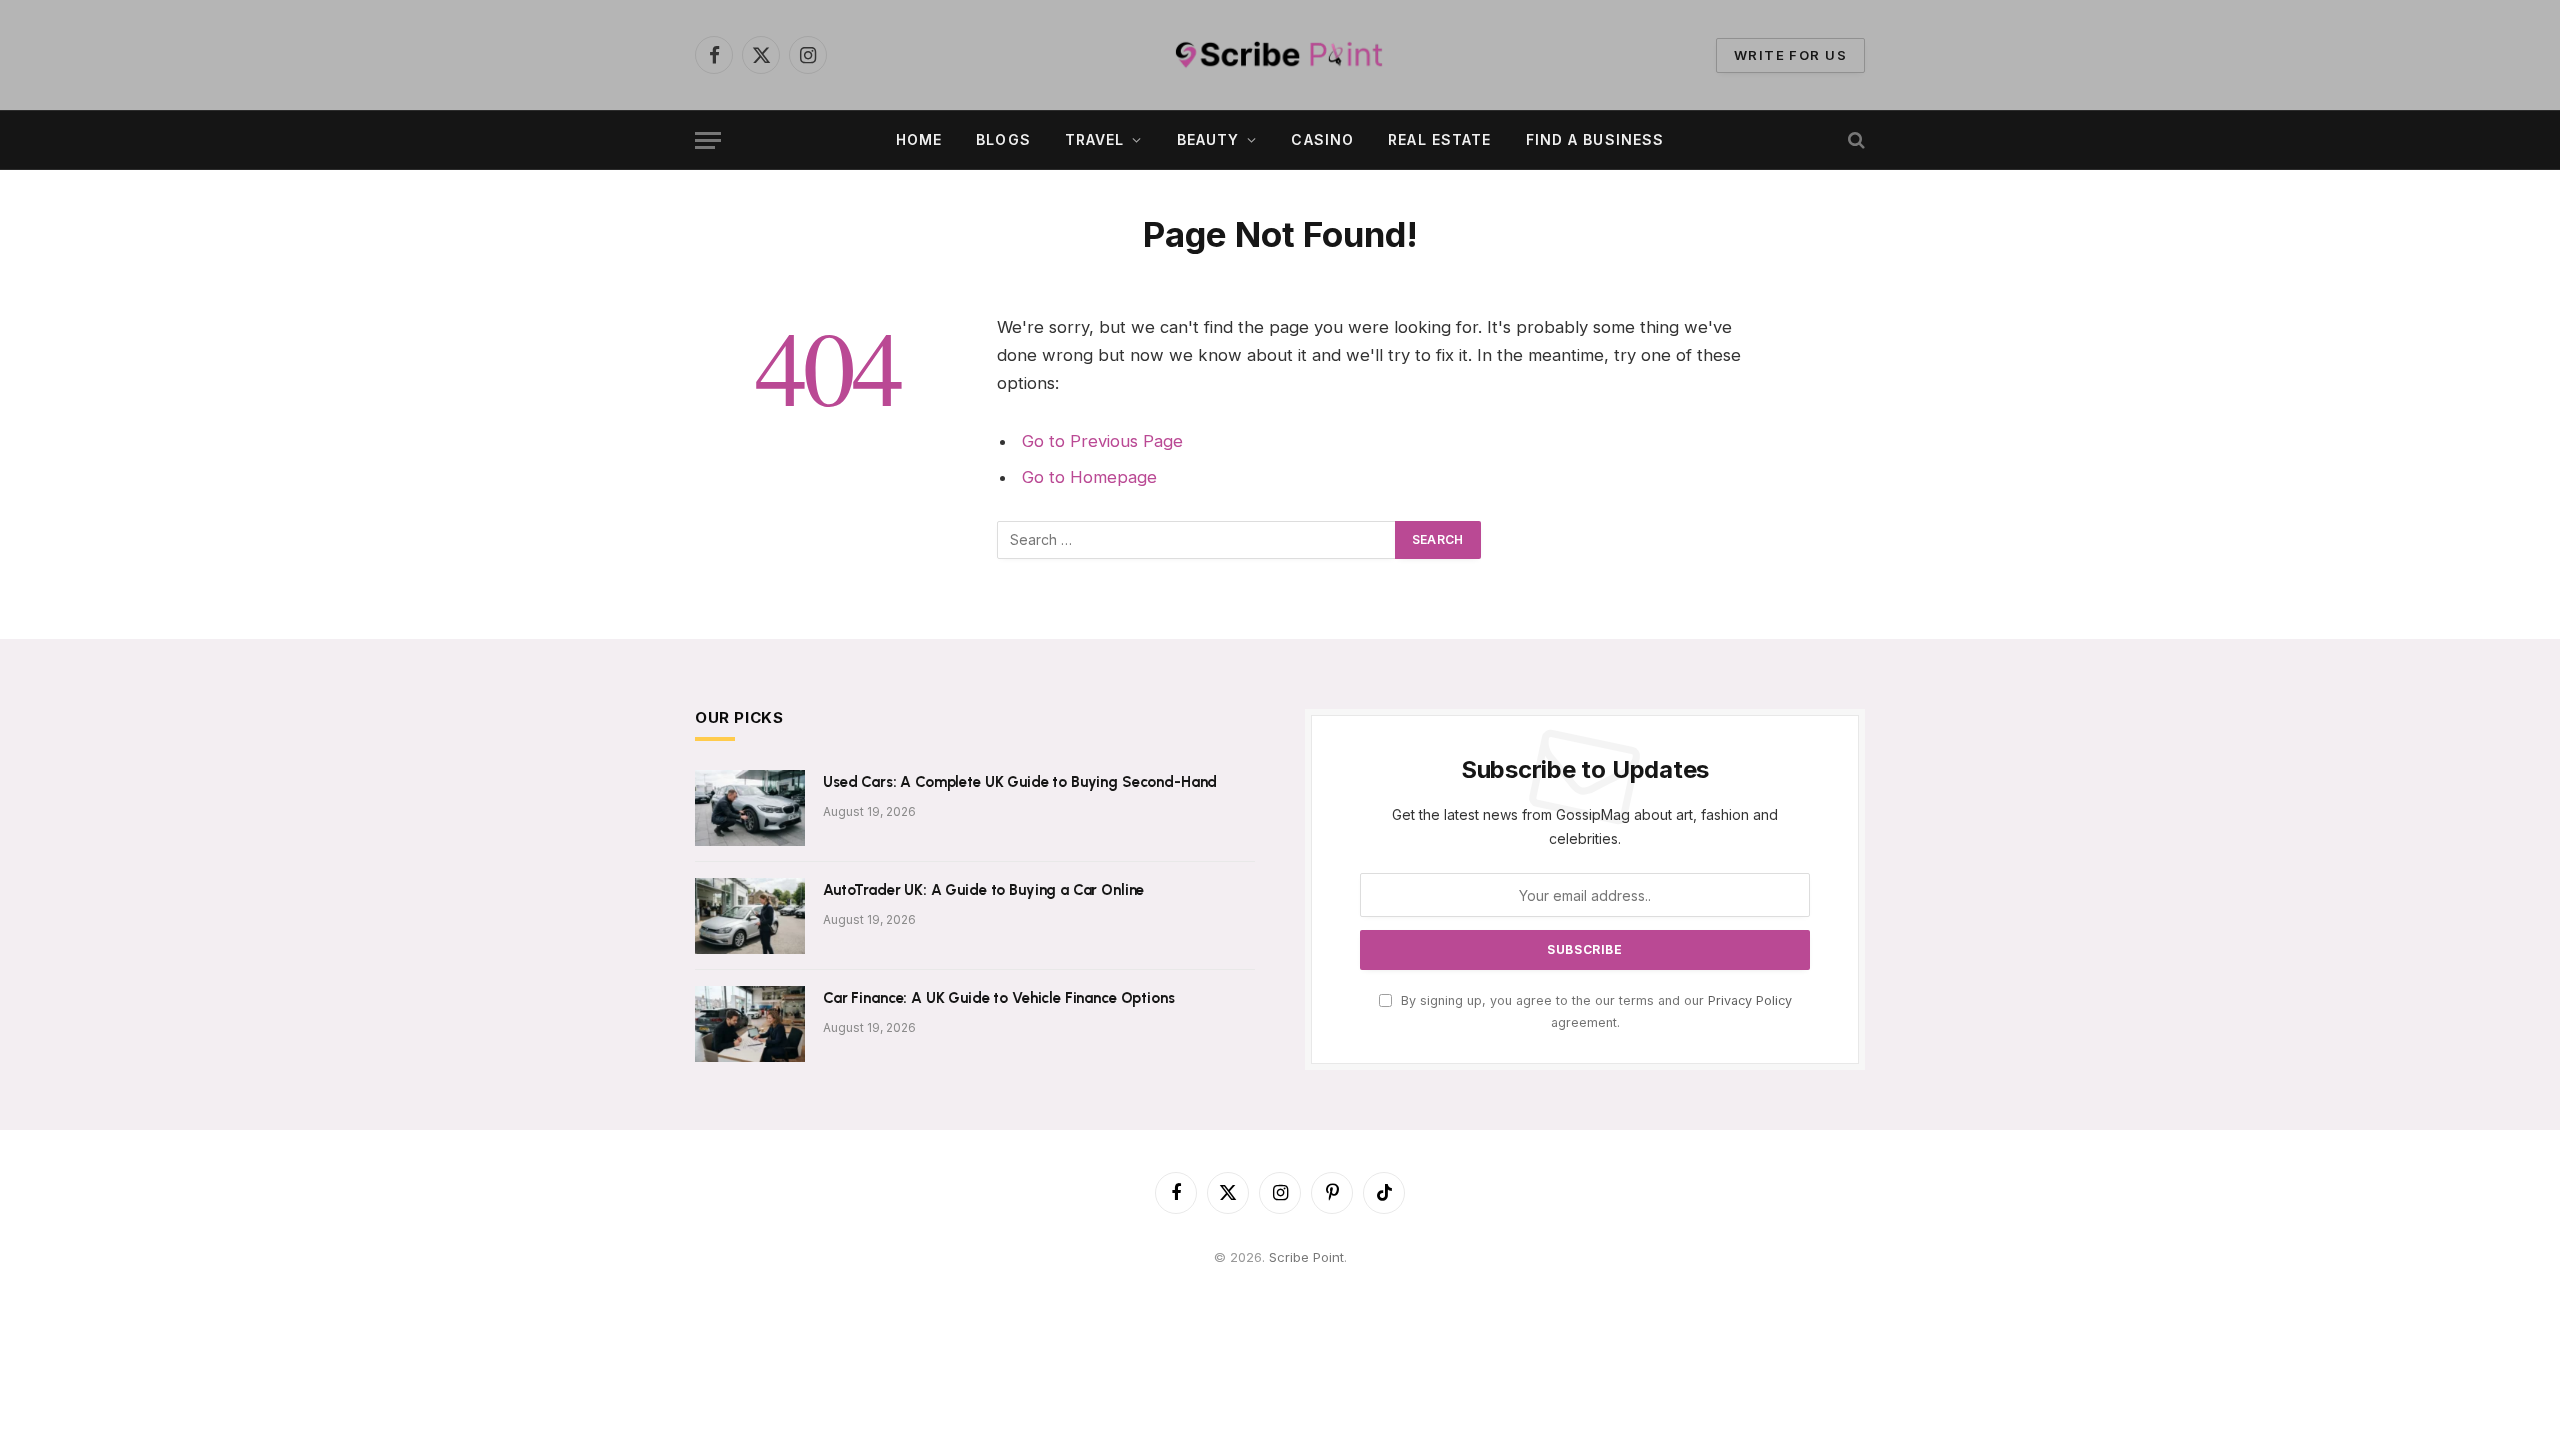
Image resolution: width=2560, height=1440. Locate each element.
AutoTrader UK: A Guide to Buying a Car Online (983, 890)
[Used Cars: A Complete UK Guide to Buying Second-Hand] (750, 808)
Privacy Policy (1750, 1000)
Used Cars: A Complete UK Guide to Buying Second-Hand (1020, 782)
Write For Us (1790, 55)
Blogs (1003, 139)
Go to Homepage (1089, 477)
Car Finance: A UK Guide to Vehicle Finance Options (999, 998)
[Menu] (708, 140)
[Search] (1854, 140)
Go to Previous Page (1102, 441)
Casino (1322, 139)
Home (919, 139)
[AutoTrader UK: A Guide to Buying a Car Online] (750, 916)
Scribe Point (1306, 1257)
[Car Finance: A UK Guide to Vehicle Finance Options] (750, 1024)
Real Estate (1439, 139)
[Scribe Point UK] (1280, 55)
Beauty (1208, 139)
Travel (1095, 139)
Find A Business (1595, 139)
